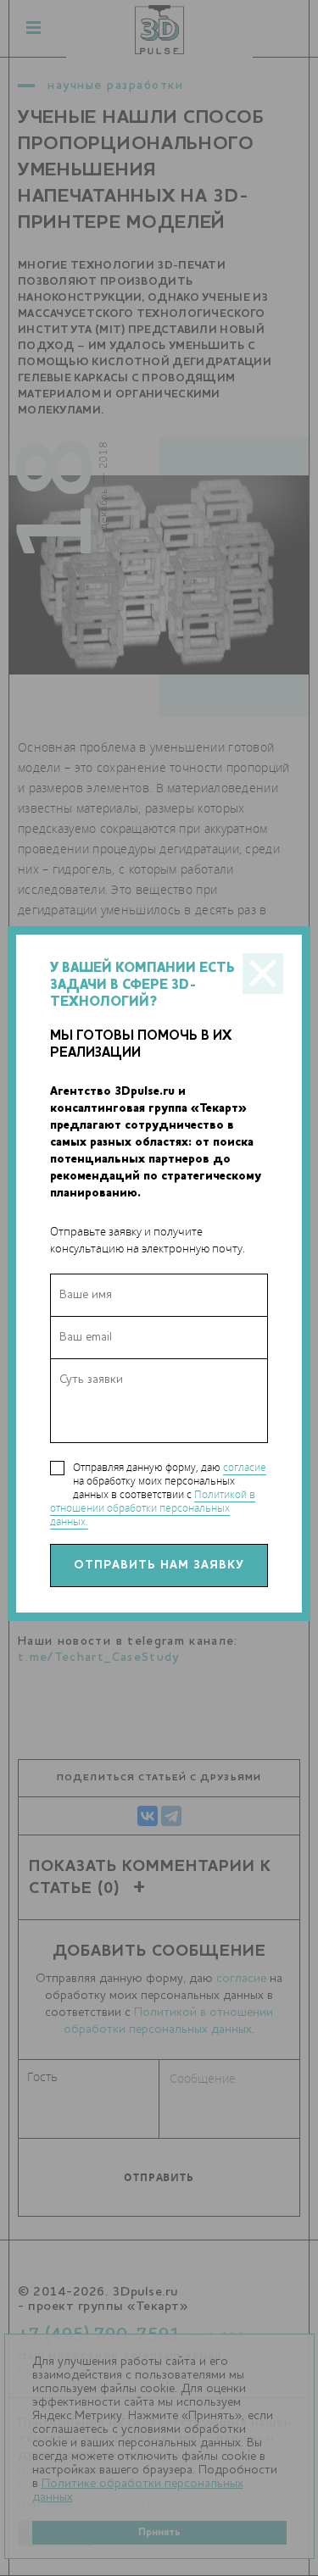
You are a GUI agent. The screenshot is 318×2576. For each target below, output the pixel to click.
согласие (245, 1467)
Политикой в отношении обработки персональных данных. (153, 1508)
